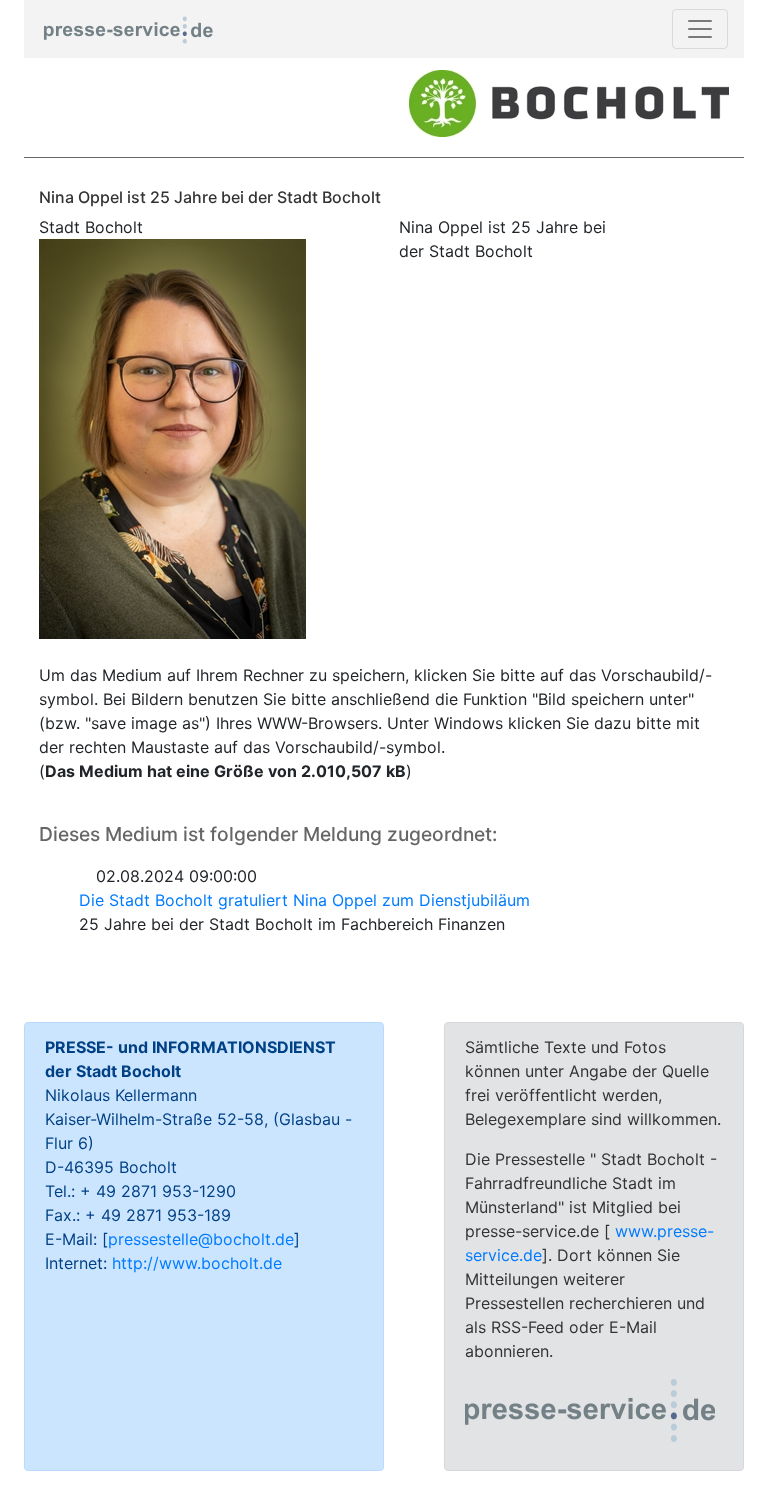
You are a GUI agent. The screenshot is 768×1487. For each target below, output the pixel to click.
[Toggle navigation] (700, 29)
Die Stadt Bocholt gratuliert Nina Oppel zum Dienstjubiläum (304, 900)
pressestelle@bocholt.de (201, 1239)
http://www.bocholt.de (197, 1263)
